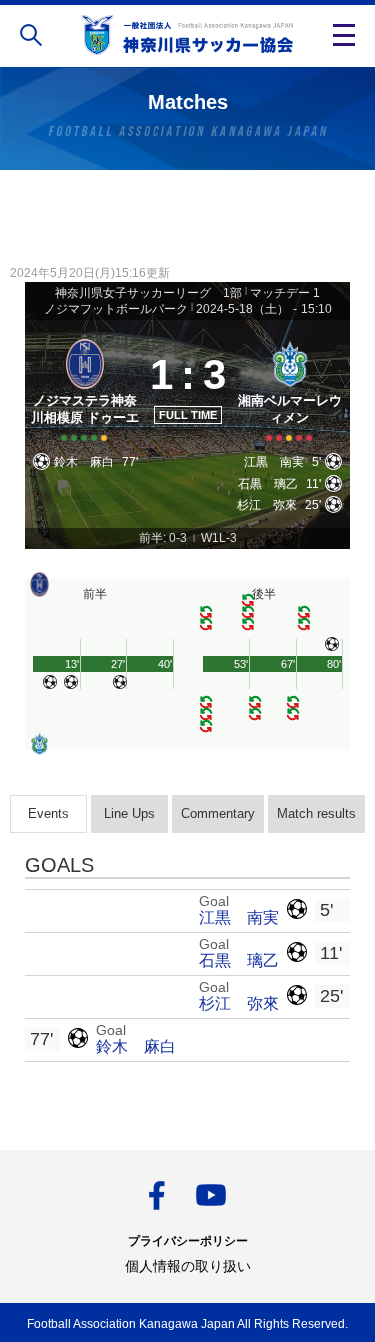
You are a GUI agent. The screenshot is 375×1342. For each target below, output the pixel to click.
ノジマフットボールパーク (116, 309)
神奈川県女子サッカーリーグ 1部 (148, 293)
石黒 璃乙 (239, 960)
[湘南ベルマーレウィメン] (290, 387)
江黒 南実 (239, 917)
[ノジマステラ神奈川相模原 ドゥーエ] (85, 387)
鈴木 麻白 (136, 1046)
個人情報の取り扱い (188, 1266)
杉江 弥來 (239, 1003)
